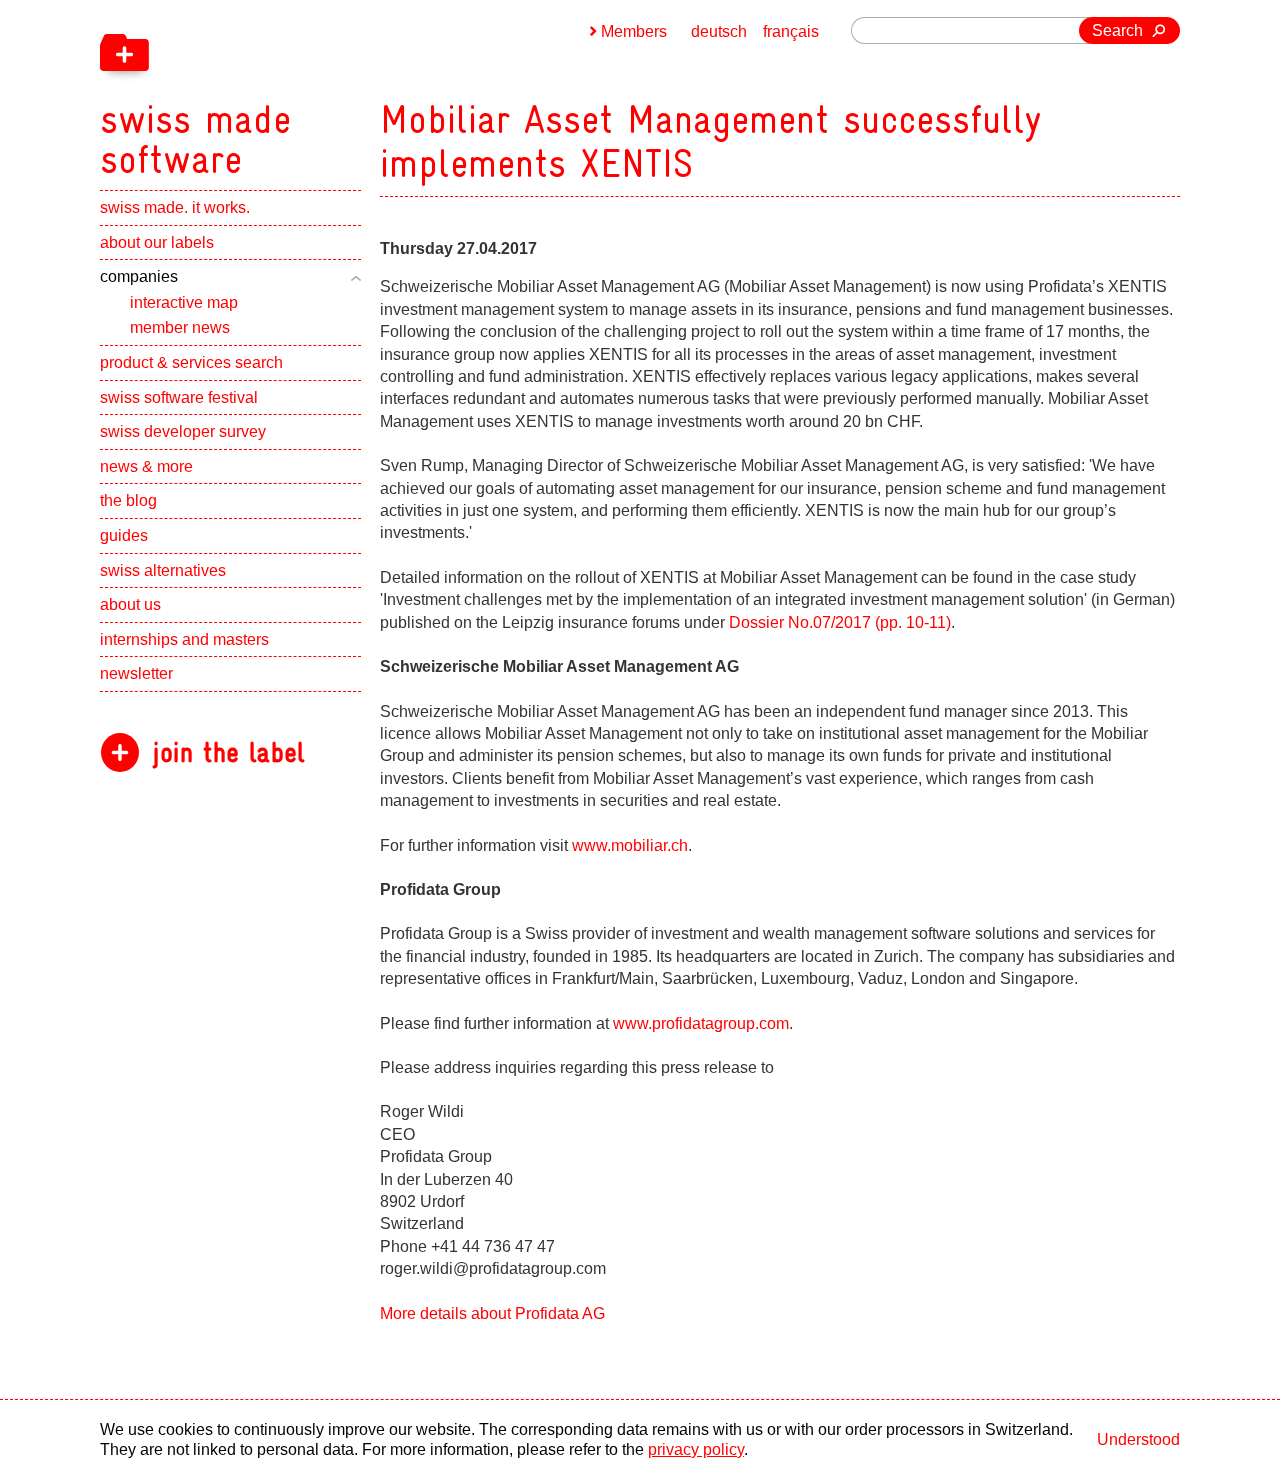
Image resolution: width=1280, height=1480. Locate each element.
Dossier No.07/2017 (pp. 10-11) (840, 622)
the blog (128, 500)
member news (180, 327)
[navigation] (300, 90)
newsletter (136, 673)
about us (130, 604)
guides (124, 535)
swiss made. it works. (175, 207)
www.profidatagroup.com (699, 1023)
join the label (228, 752)
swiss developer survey (183, 431)
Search (1117, 30)
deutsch (719, 31)
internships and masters (184, 639)
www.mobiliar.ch (630, 845)
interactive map (184, 302)
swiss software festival (179, 397)
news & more (146, 466)
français (791, 31)
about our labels (157, 242)
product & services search (191, 362)
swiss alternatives (163, 570)
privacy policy (696, 1449)
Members (634, 31)
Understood (1138, 1439)
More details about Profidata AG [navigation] (492, 1313)
